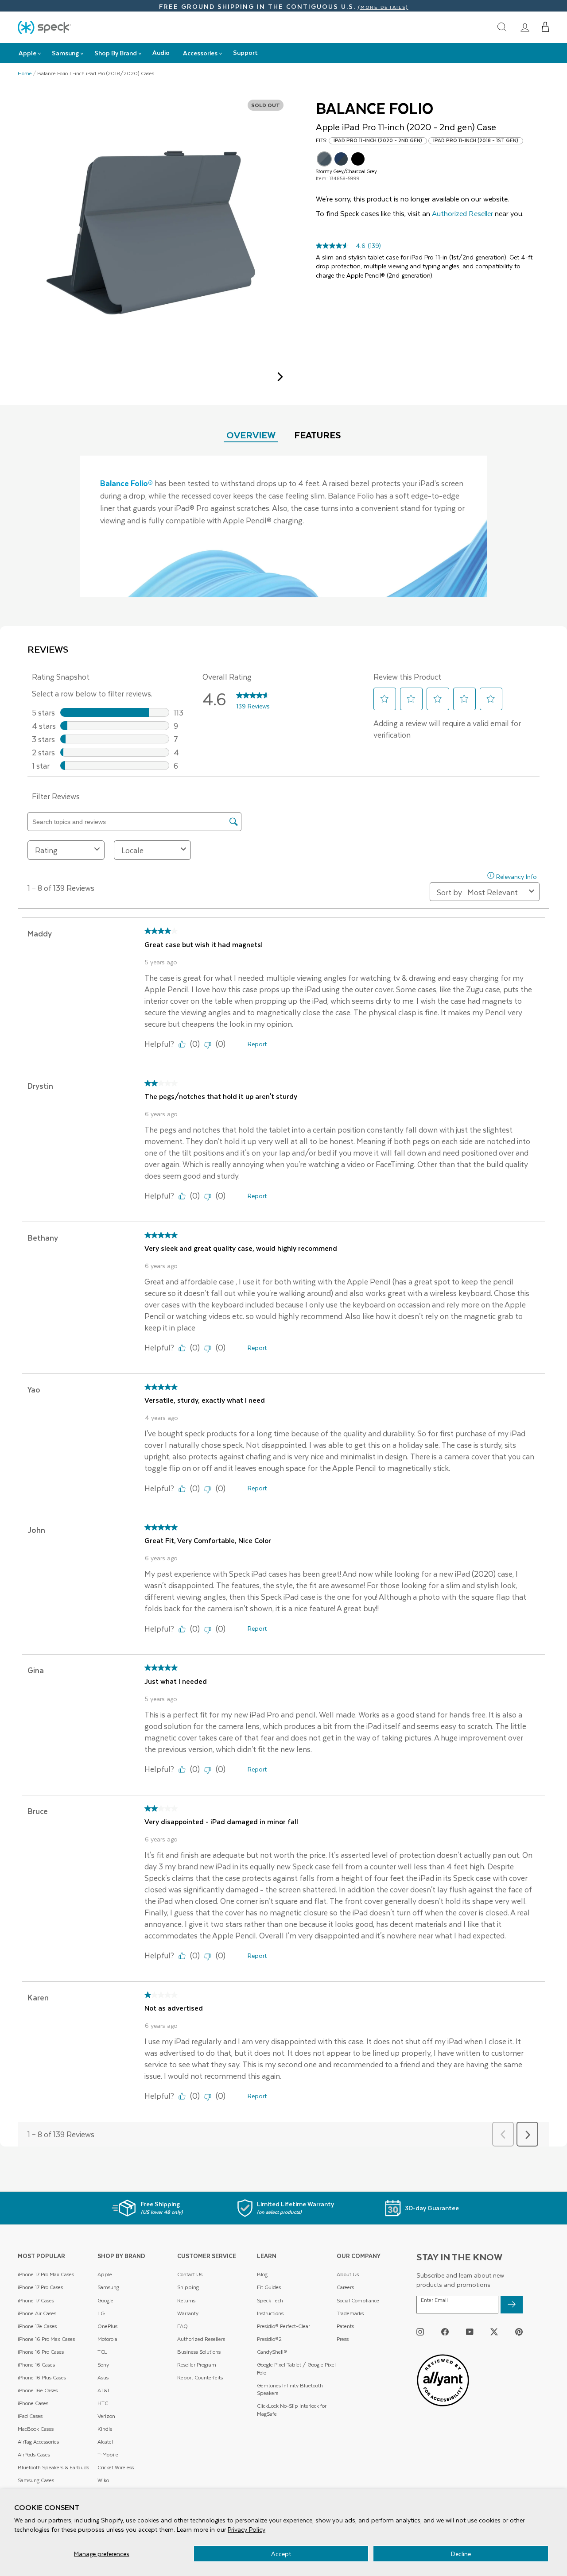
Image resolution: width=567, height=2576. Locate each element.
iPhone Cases (33, 2403)
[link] (525, 27)
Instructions (270, 2313)
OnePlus (107, 2326)
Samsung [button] (65, 53)
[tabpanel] (283, 526)
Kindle (105, 2429)
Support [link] (245, 52)
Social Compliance (358, 2300)
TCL (102, 2352)
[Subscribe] (512, 2305)
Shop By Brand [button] (116, 53)
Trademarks (350, 2313)
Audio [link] (161, 52)
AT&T (104, 2390)
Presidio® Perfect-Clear (283, 2326)
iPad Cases (30, 2416)
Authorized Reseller (462, 213)
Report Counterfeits (200, 2377)
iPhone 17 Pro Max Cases (46, 2274)
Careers (345, 2287)
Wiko (103, 2480)
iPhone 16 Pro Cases (41, 2352)
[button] (546, 27)
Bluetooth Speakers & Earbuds (53, 2467)
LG (101, 2313)
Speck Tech (270, 2300)
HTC (103, 2403)
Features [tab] (318, 435)
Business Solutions (199, 2352)
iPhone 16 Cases (36, 2365)
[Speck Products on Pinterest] (519, 2331)
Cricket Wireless (116, 2467)
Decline (461, 2554)
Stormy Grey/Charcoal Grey (324, 159)
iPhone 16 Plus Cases (42, 2377)
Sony (103, 2365)
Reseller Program (197, 2365)
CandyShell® (272, 2352)
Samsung (108, 2287)
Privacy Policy (247, 2529)
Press (343, 2339)
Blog (262, 2274)
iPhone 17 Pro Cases (40, 2287)
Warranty (188, 2313)
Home (25, 73)
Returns (186, 2300)
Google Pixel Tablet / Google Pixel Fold (296, 2369)
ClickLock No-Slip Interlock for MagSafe (292, 2410)
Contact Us (190, 2274)
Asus (103, 2377)
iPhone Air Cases (37, 2313)
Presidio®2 (269, 2339)
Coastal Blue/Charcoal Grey (341, 159)
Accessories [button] (200, 53)
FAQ (183, 2326)
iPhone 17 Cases (36, 2300)
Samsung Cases (36, 2480)
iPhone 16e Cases (38, 2390)
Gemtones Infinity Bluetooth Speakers (290, 2389)
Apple (105, 2274)
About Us (348, 2274)
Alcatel (105, 2442)
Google (105, 2300)
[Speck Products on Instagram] (420, 2331)
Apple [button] (27, 53)
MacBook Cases (36, 2429)
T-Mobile (108, 2454)
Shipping (188, 2287)
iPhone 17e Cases (37, 2326)
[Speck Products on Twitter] (494, 2331)
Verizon (106, 2416)
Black (358, 159)
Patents (345, 2326)
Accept (281, 2554)
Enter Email (434, 2300)
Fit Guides (269, 2287)
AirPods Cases (34, 2454)
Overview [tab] (251, 435)
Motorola (107, 2339)
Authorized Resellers (201, 2339)
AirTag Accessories (38, 2442)
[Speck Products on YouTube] (470, 2331)
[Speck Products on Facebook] (445, 2331)
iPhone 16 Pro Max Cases (46, 2339)
